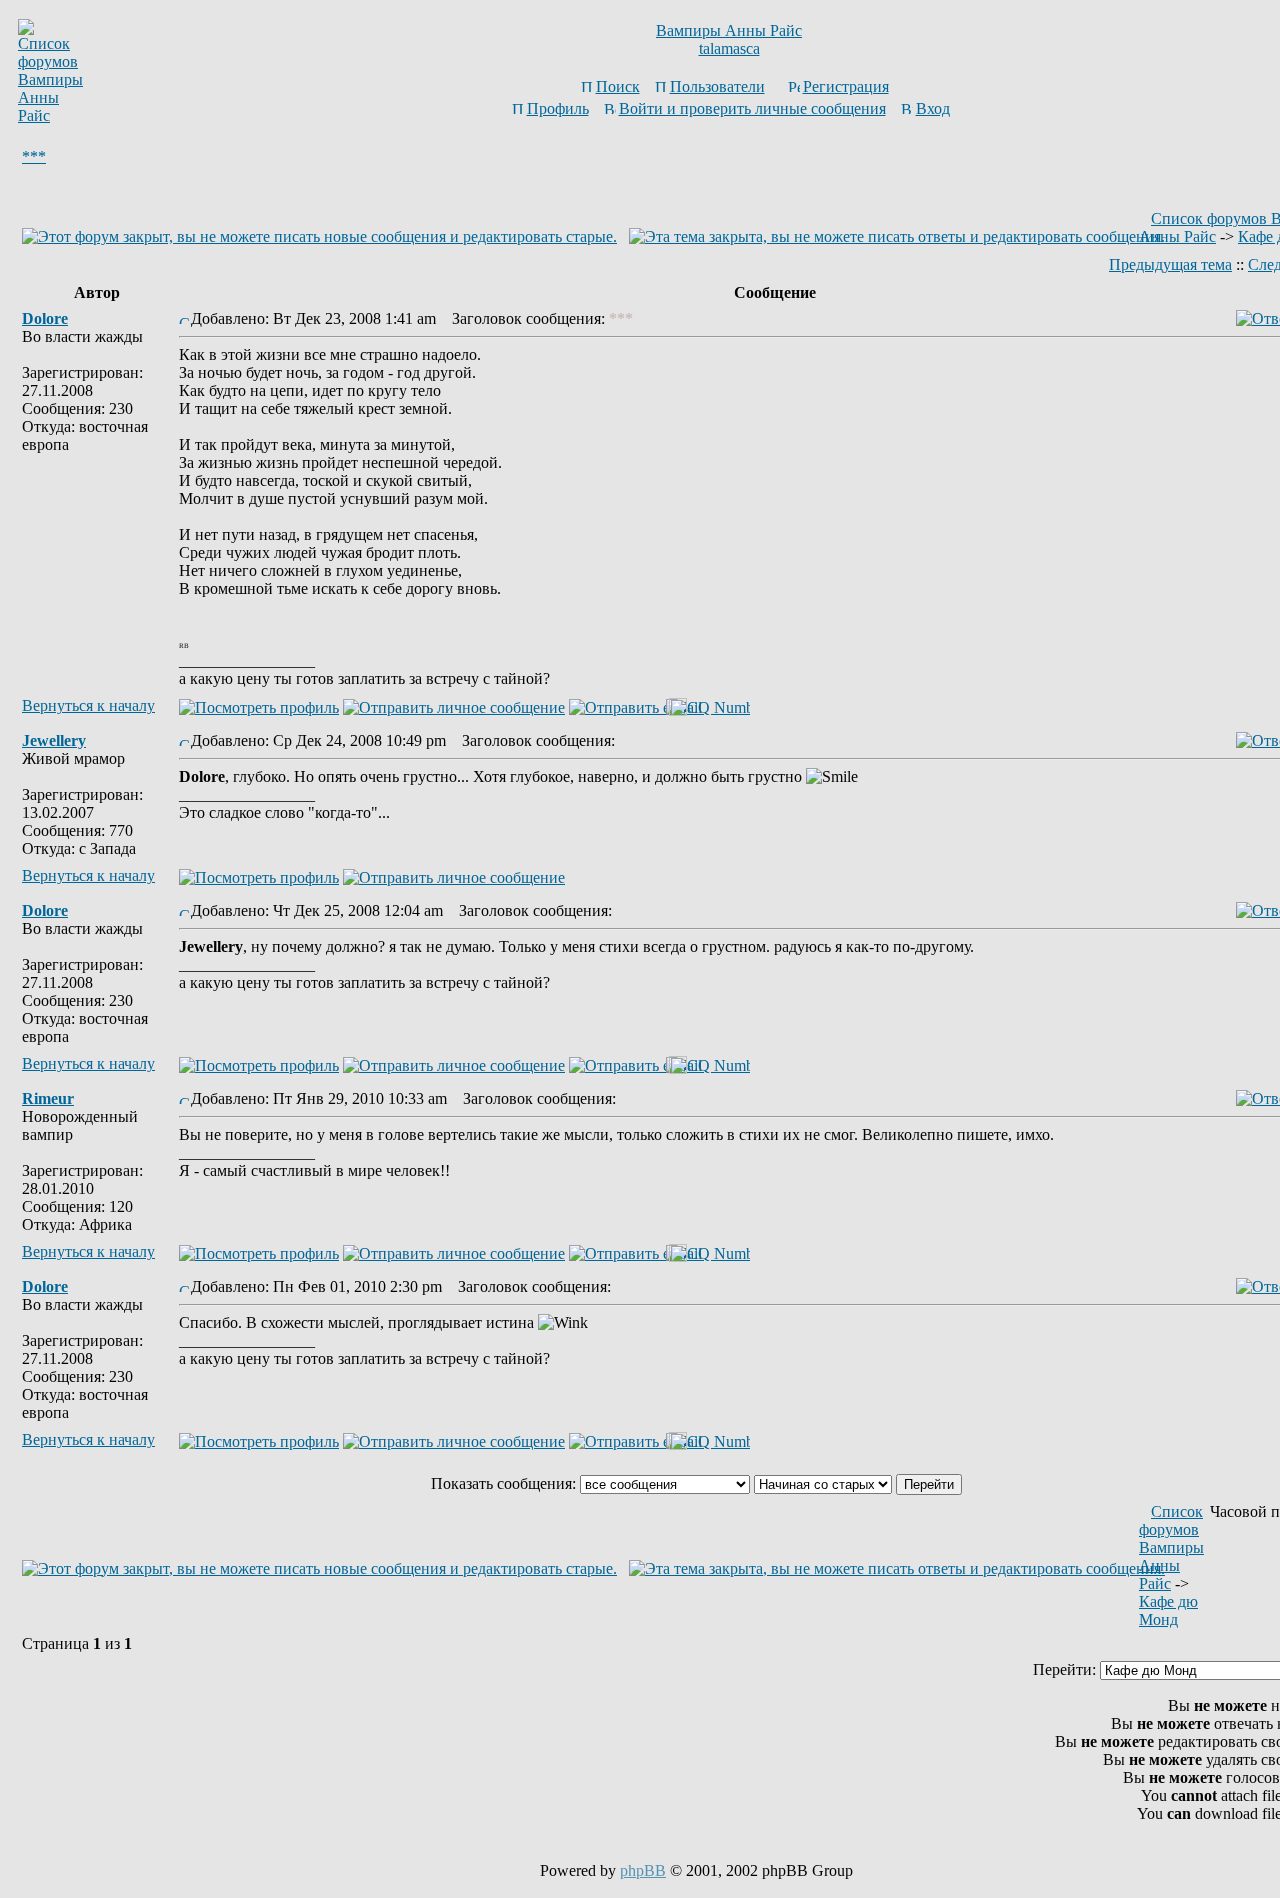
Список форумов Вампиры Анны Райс (1171, 1547)
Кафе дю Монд (1168, 1610)
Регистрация (846, 86)
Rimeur (48, 1098)
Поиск (618, 86)
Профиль (558, 108)
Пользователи (717, 86)
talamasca (729, 48)
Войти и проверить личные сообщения (752, 108)
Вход (933, 108)
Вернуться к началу (88, 705)
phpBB (643, 1870)
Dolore (45, 318)
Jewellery (54, 740)
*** (34, 156)
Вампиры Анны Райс (729, 30)
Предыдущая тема (1170, 264)
